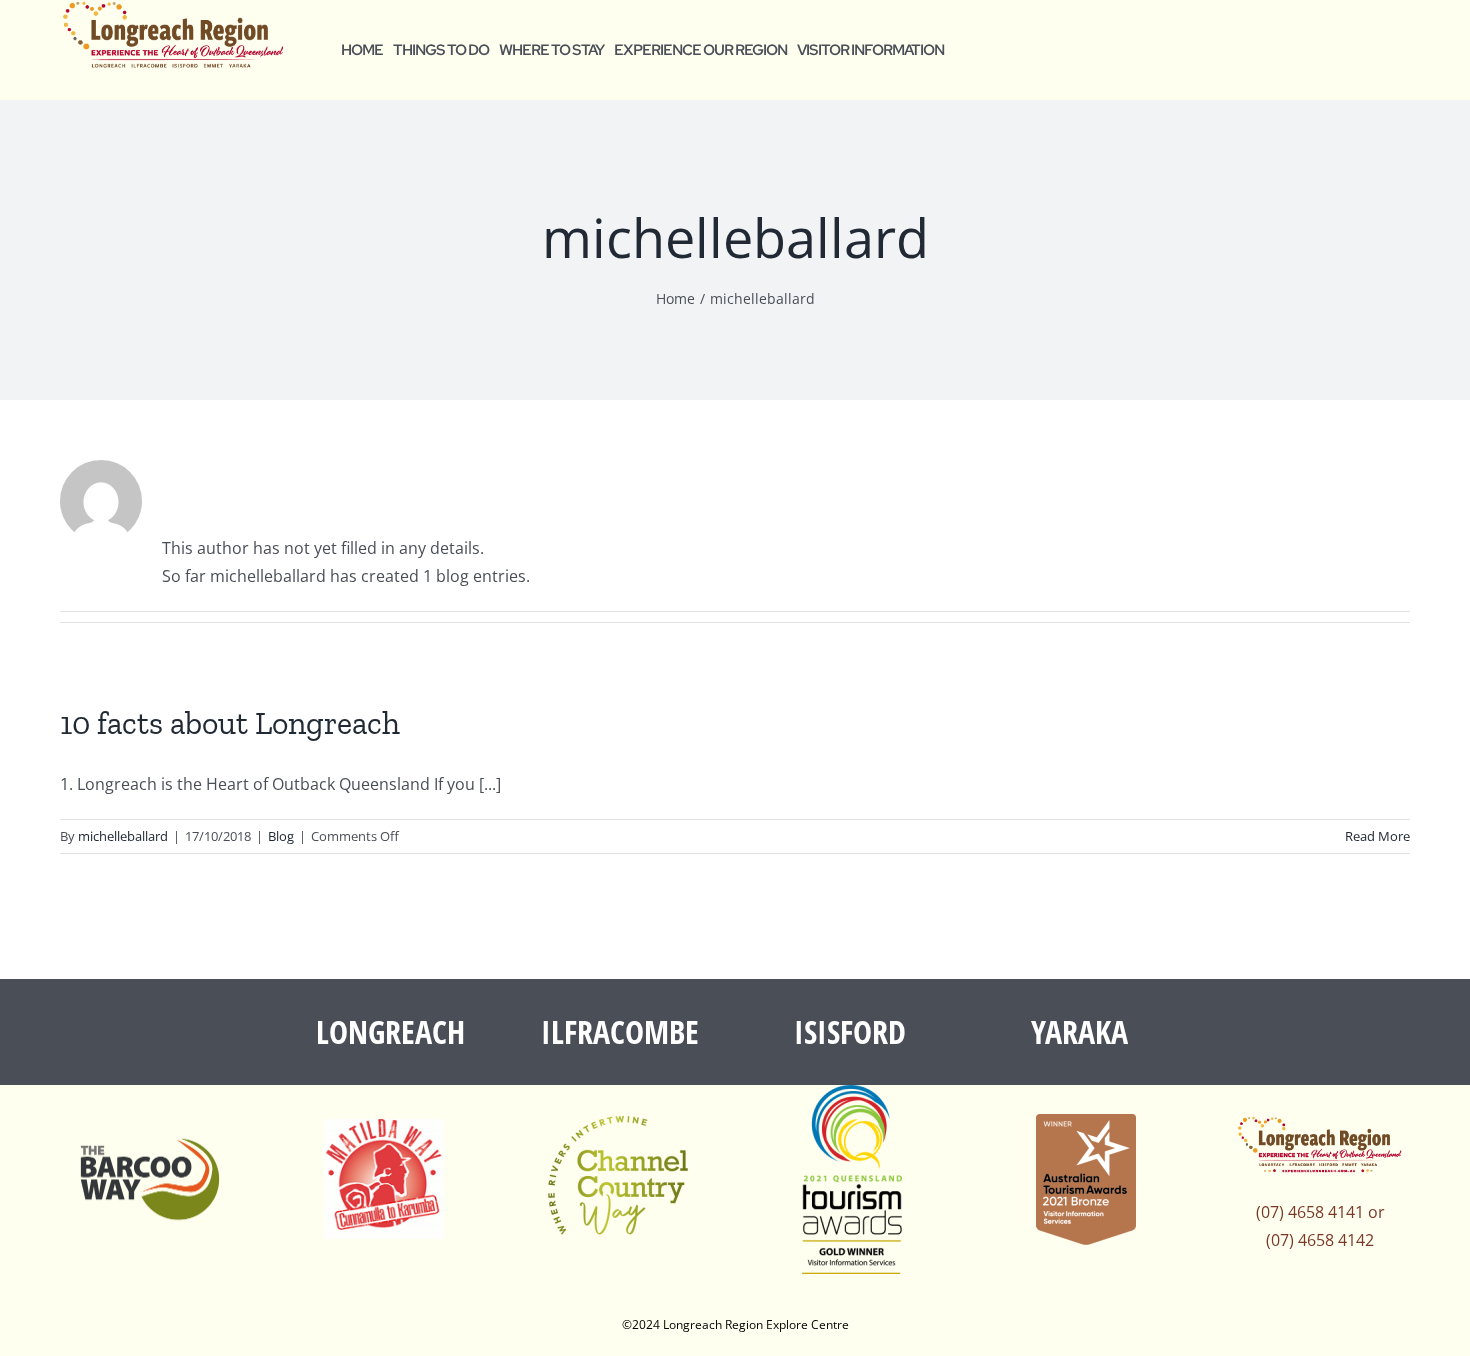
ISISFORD (850, 1031)
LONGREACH (390, 1031)
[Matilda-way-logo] (384, 1127)
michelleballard (123, 836)
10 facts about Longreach (230, 723)
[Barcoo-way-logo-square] (150, 1112)
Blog (281, 836)
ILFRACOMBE (620, 1031)
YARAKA (1079, 1031)
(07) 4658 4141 (1310, 1212)
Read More (1377, 836)
